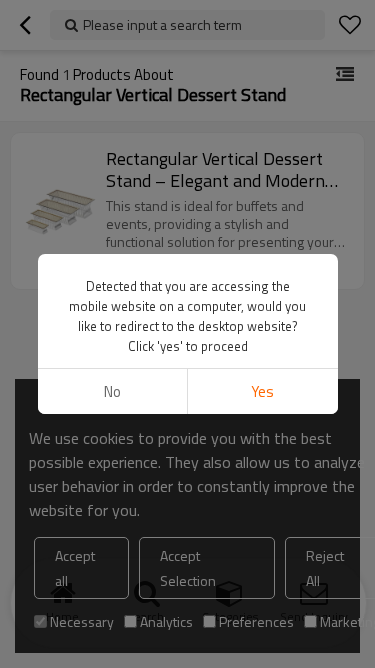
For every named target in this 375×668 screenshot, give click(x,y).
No (112, 391)
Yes (262, 391)
